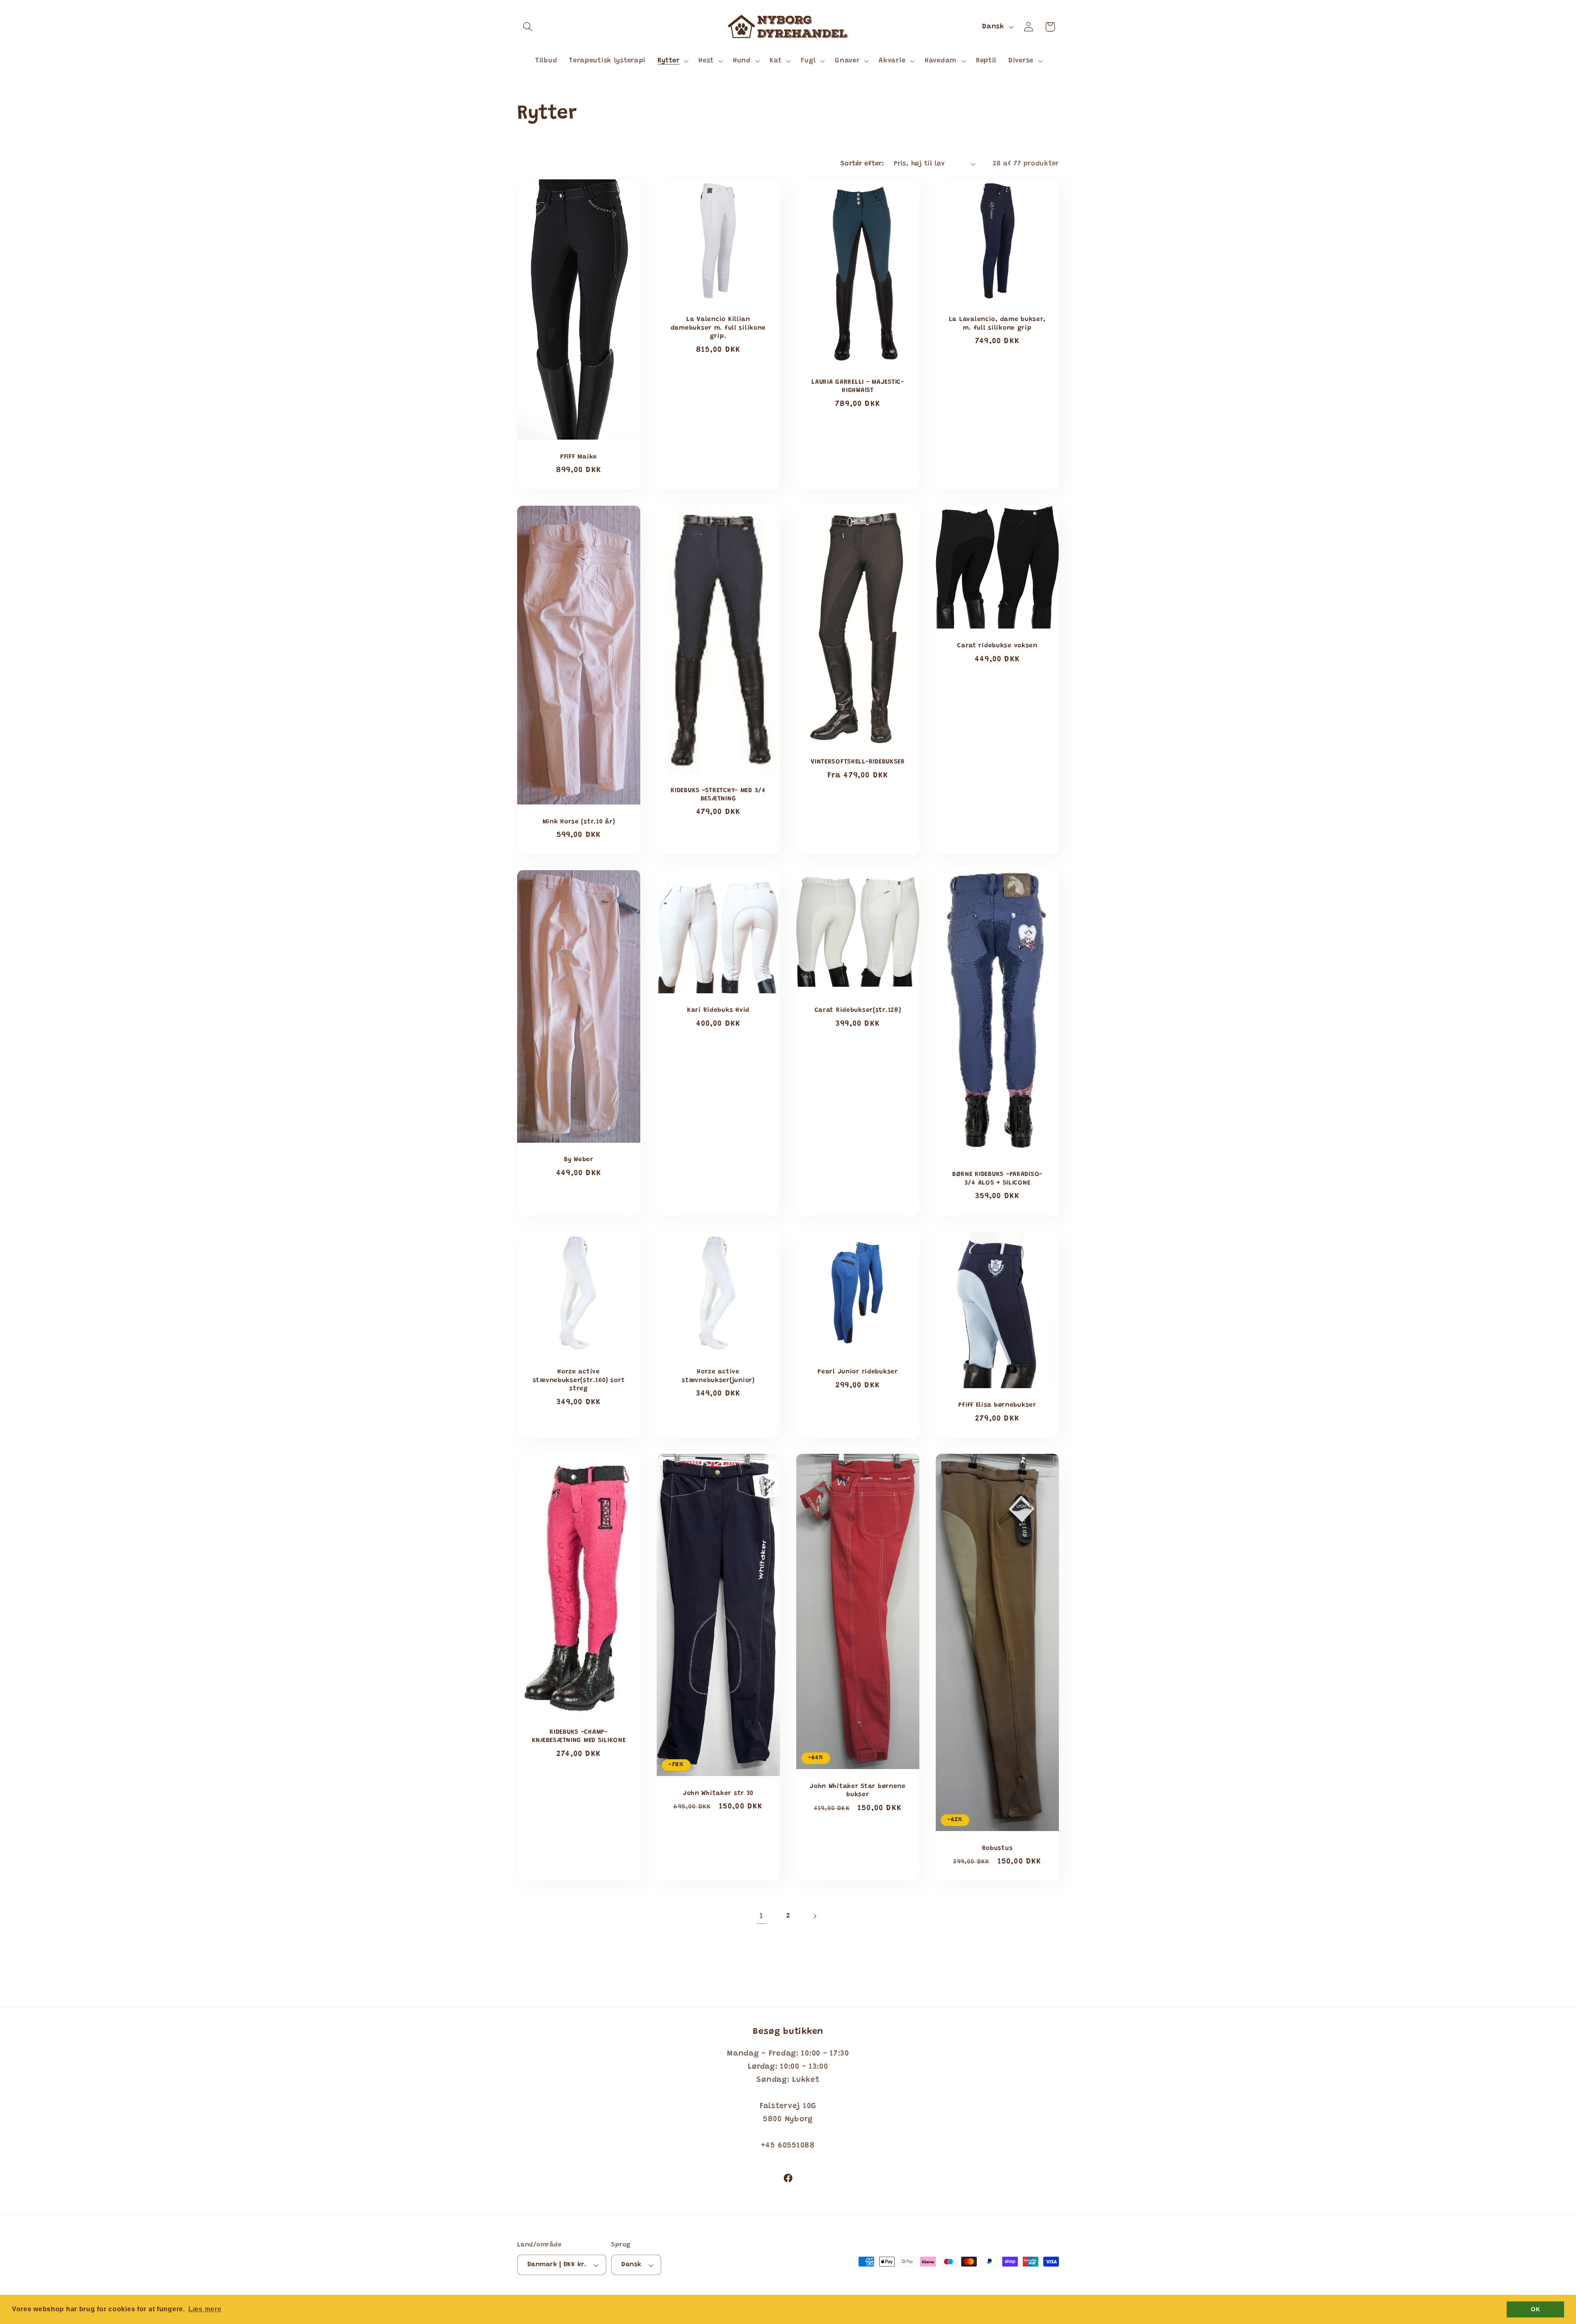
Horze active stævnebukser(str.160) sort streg (579, 1381)
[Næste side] (814, 1916)
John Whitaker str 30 (718, 1793)
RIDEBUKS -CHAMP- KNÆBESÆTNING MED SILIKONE (579, 1736)
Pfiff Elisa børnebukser (997, 1405)
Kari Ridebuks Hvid (718, 1011)
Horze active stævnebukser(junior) (718, 1376)
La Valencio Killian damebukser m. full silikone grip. (718, 328)
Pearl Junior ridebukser (858, 1372)
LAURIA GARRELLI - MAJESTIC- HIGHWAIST (858, 386)
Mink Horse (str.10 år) (579, 822)
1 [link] (762, 1916)
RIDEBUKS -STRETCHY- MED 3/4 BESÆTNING (718, 794)
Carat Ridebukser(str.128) (858, 1011)
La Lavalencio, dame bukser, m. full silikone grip (997, 324)
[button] (528, 27)
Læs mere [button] (205, 2309)
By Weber (579, 1160)
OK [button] (1535, 2309)
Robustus (998, 1848)
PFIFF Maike (579, 457)
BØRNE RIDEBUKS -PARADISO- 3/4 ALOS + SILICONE (997, 1179)
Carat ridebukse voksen (997, 646)
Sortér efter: (862, 164)
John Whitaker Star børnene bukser (858, 1791)
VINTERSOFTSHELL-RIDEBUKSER (858, 762)
